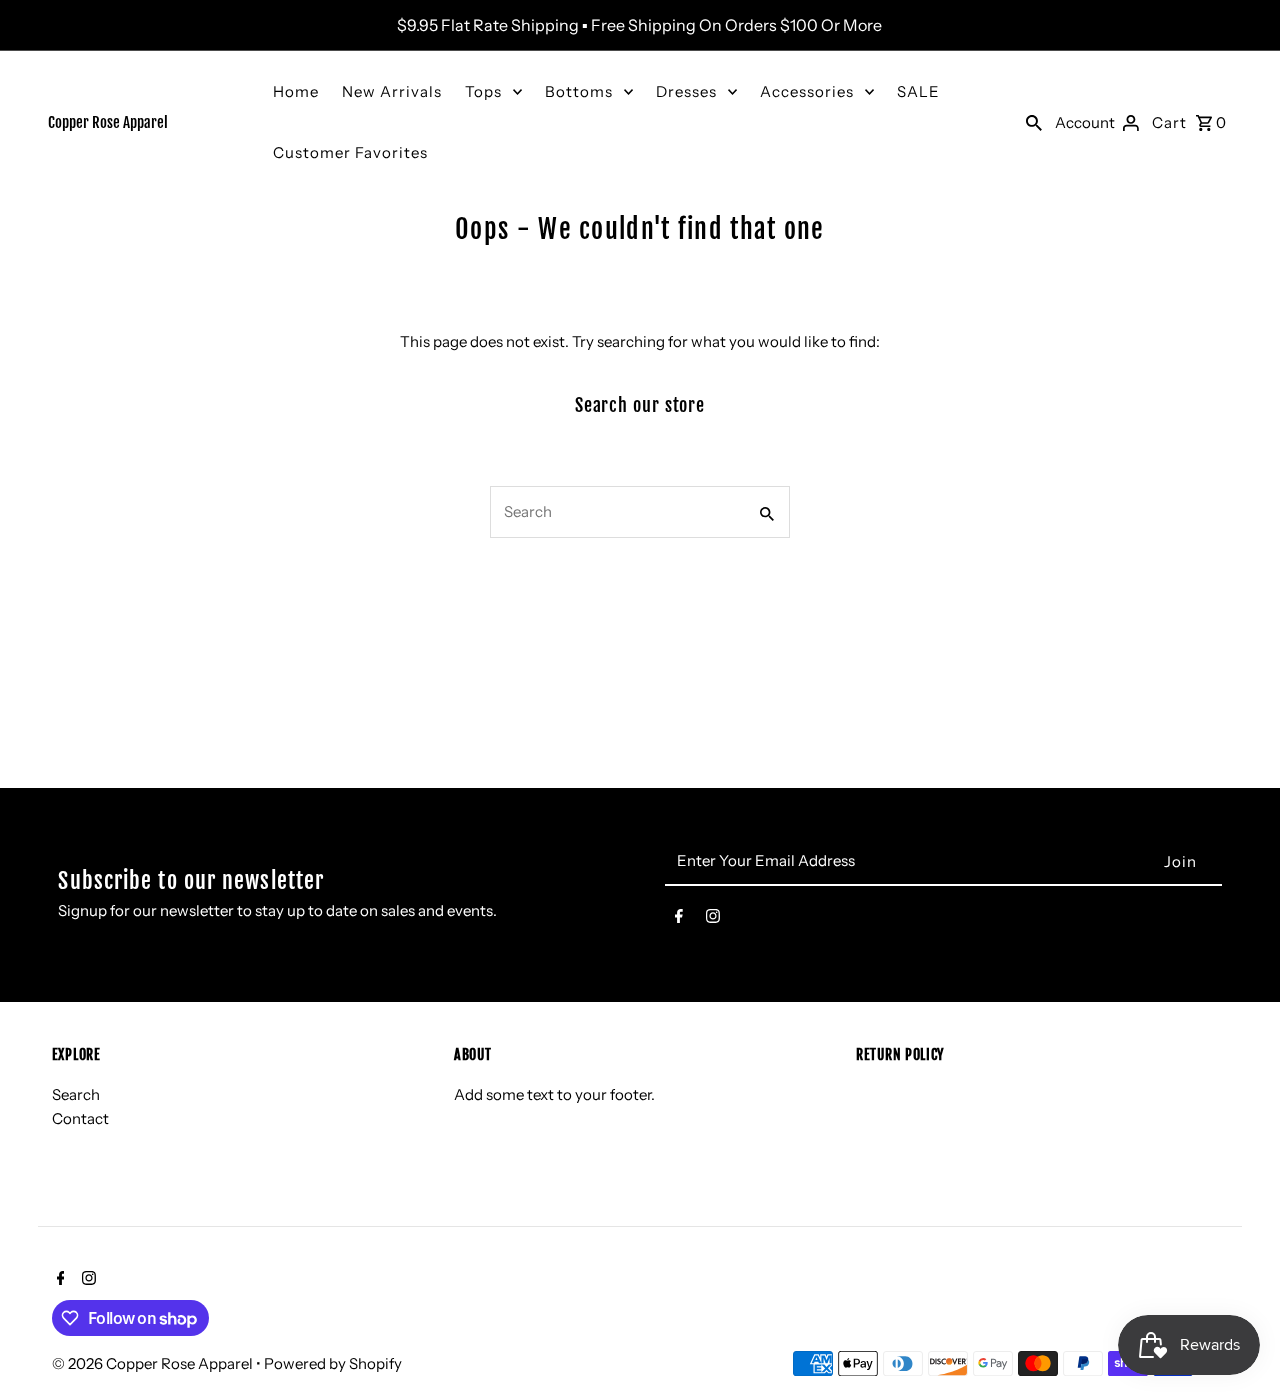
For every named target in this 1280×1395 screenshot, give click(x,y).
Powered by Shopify (333, 1363)
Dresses (686, 91)
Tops (483, 91)
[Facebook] (679, 920)
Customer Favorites (350, 152)
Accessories (807, 91)
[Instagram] (713, 920)
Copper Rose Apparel (108, 122)
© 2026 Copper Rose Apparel (154, 1363)
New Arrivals (392, 91)
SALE (918, 91)
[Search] (1034, 122)
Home (296, 91)
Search (76, 1095)
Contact (80, 1119)
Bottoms (579, 91)
